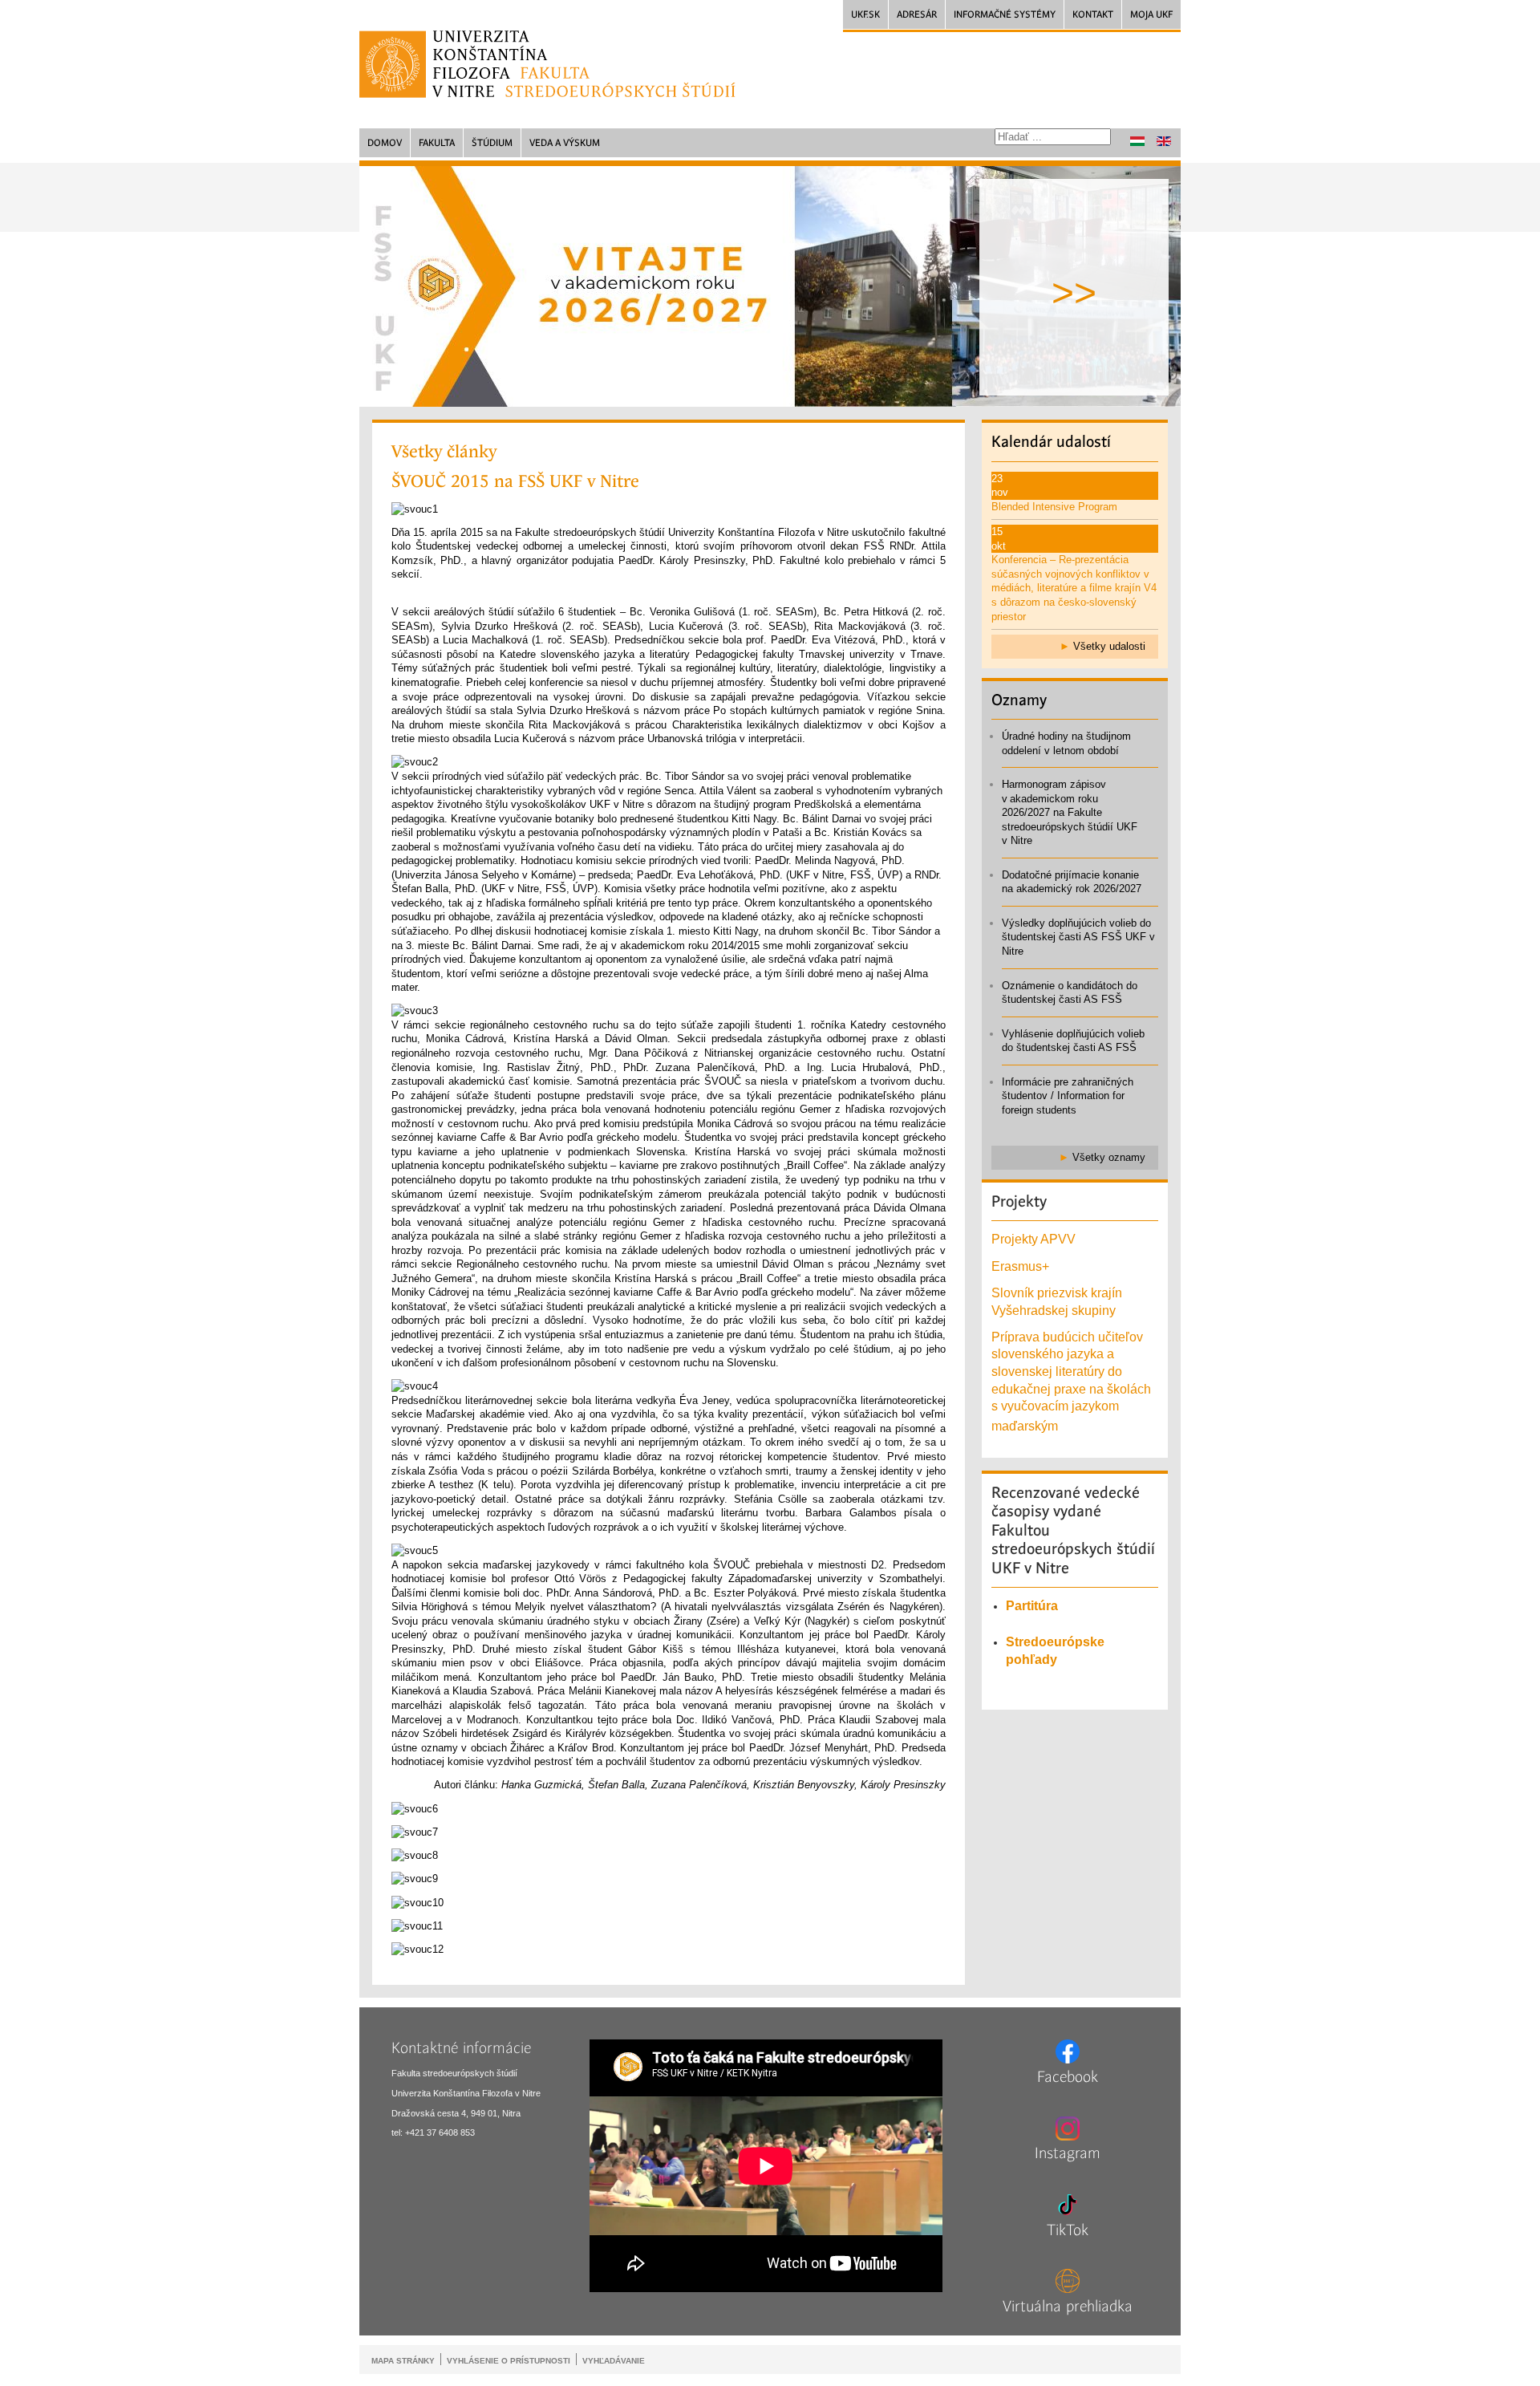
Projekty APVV (1033, 1239)
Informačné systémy (1005, 14)
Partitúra (1032, 1606)
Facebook (1068, 2077)
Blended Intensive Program (1054, 507)
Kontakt (1093, 14)
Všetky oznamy (1109, 1157)
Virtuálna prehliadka (1068, 2307)
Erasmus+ (1020, 1266)
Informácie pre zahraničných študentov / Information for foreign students (1068, 1096)
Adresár (917, 14)
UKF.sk (865, 14)
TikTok (1068, 2230)
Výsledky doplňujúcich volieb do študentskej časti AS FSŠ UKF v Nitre (1078, 937)
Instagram (1068, 2153)
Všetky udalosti (1109, 646)
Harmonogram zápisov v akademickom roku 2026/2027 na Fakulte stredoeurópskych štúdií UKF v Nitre (1070, 812)
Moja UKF (1151, 14)
